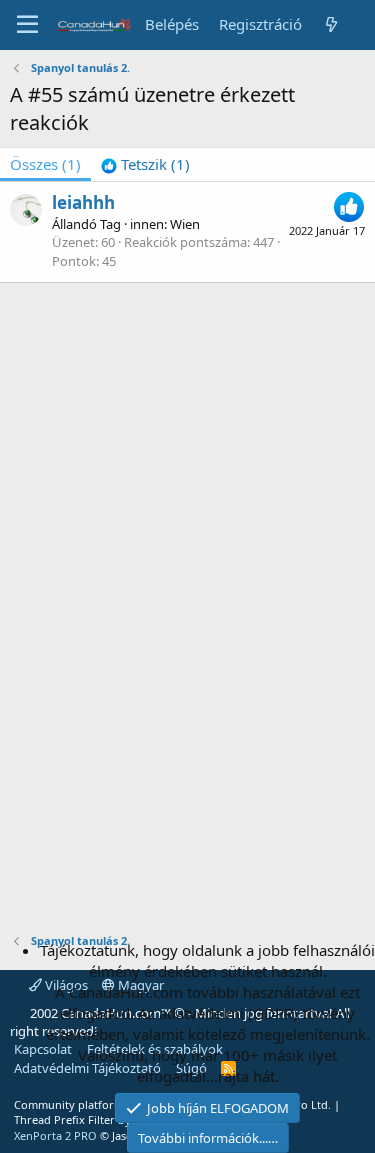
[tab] (145, 164)
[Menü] (27, 25)
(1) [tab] (45, 164)
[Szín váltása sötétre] (361, 14)
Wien (185, 224)
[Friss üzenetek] (331, 24)
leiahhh (83, 202)
